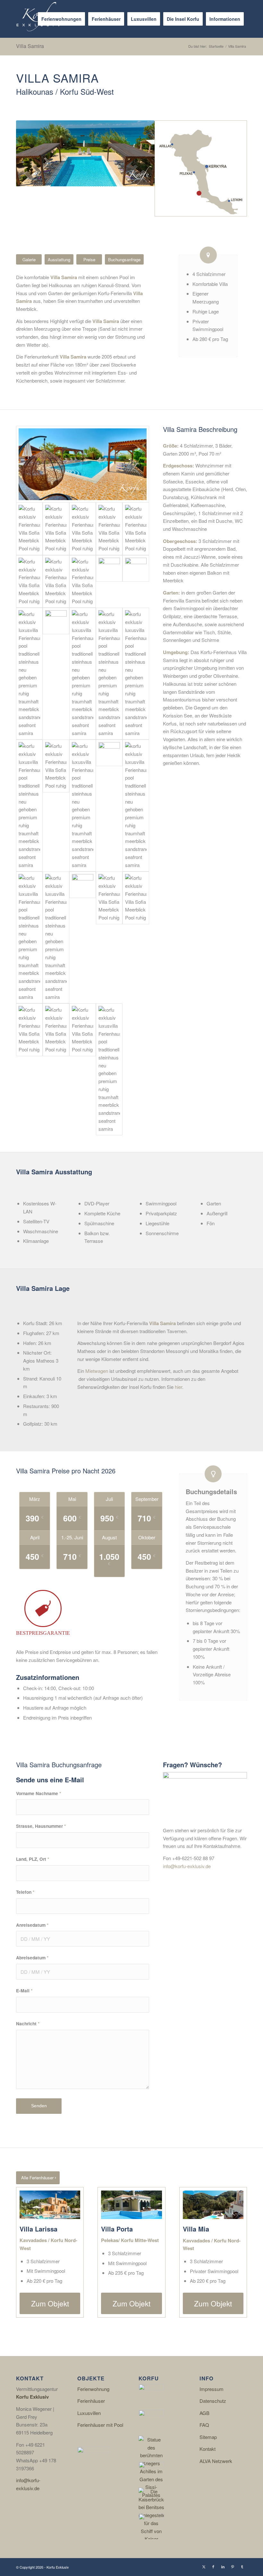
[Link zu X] (204, 2566)
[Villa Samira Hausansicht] (136, 937)
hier (178, 1387)
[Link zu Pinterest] (233, 2566)
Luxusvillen (89, 2413)
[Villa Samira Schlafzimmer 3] (136, 806)
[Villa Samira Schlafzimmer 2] (109, 674)
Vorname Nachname (38, 1793)
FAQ (204, 2425)
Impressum (212, 2389)
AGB (204, 2413)
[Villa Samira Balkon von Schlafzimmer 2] (56, 806)
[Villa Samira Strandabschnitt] (29, 582)
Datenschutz (213, 2401)
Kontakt (208, 2449)
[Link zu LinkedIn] (223, 2566)
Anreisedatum (32, 1925)
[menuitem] (61, 19)
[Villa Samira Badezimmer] (136, 674)
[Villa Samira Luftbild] (83, 1069)
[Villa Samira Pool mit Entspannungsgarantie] (56, 1069)
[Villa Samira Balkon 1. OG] (109, 937)
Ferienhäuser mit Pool (100, 2425)
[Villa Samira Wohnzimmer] (109, 582)
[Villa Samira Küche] (29, 674)
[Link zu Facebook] (213, 2566)
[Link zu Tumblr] (242, 2566)
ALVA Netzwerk (216, 2461)
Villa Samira (30, 46)
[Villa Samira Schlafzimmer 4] (56, 937)
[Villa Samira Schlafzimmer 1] (83, 674)
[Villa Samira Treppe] (56, 674)
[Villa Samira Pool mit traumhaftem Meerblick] (109, 529)
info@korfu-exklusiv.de (187, 1866)
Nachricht (28, 2023)
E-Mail (24, 1990)
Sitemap (208, 2437)
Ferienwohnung (93, 2389)
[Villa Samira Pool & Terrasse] (83, 529)
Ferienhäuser (91, 2401)
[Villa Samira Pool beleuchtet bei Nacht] (83, 582)
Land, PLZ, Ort (33, 1859)
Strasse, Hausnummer (41, 1826)
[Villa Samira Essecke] (136, 582)
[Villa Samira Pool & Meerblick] (83, 464)
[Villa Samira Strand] (109, 1069)
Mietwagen (97, 1371)
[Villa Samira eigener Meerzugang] (136, 529)
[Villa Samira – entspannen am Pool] (56, 529)
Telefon (25, 1892)
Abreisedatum (32, 1957)
